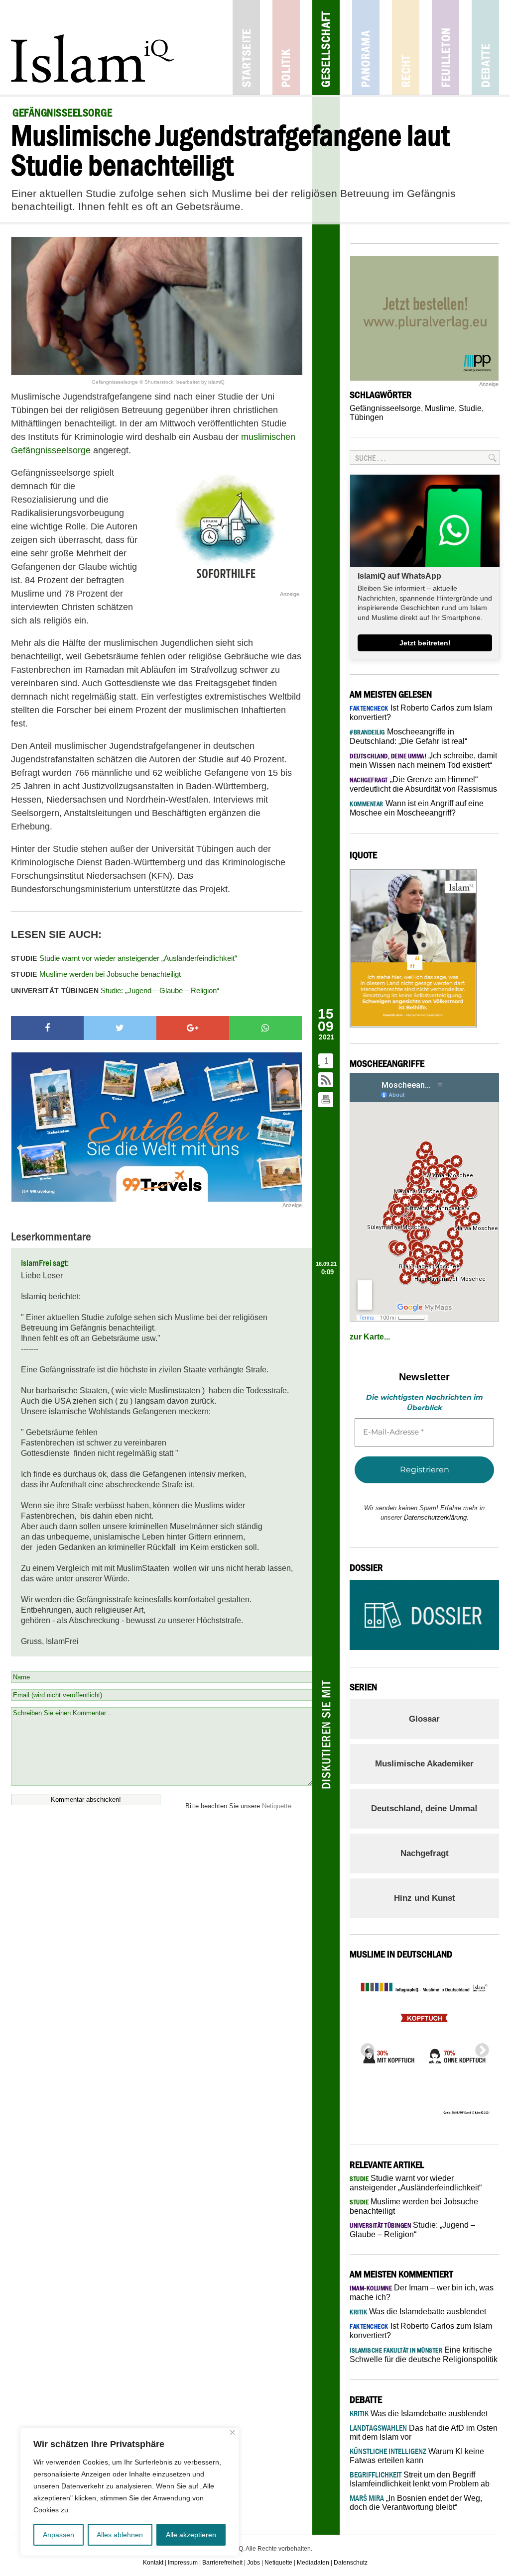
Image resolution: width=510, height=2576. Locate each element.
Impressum (183, 2563)
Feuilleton (446, 48)
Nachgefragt (425, 1853)
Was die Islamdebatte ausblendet (418, 2312)
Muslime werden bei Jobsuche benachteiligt (96, 974)
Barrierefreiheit (222, 2563)
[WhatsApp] (265, 1028)
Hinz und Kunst (425, 1898)
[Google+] (193, 1028)
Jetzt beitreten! (425, 643)
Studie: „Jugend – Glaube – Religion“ (115, 990)
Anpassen (59, 2535)
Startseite (246, 48)
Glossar (424, 1719)
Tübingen (367, 417)
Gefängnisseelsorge (385, 408)
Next (479, 2048)
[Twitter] (120, 1028)
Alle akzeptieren (191, 2535)
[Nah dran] (232, 2432)
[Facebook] (47, 1028)
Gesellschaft (326, 48)
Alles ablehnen (120, 2535)
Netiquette (277, 1806)
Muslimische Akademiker (424, 1764)
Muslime (440, 408)
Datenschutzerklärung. (436, 1517)
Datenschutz (351, 2563)
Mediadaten (313, 2563)
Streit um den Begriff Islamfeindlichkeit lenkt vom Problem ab (420, 2479)
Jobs (254, 2563)
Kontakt (153, 2563)
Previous (365, 2048)
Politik (286, 48)
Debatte (485, 48)
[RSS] (326, 1081)
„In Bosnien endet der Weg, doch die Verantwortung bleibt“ (416, 2503)
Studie (470, 408)
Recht (406, 48)
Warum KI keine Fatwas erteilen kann (417, 2456)
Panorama (366, 48)
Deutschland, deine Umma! (424, 1808)
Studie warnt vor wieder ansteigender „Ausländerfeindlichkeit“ (124, 958)
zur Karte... (370, 1337)
